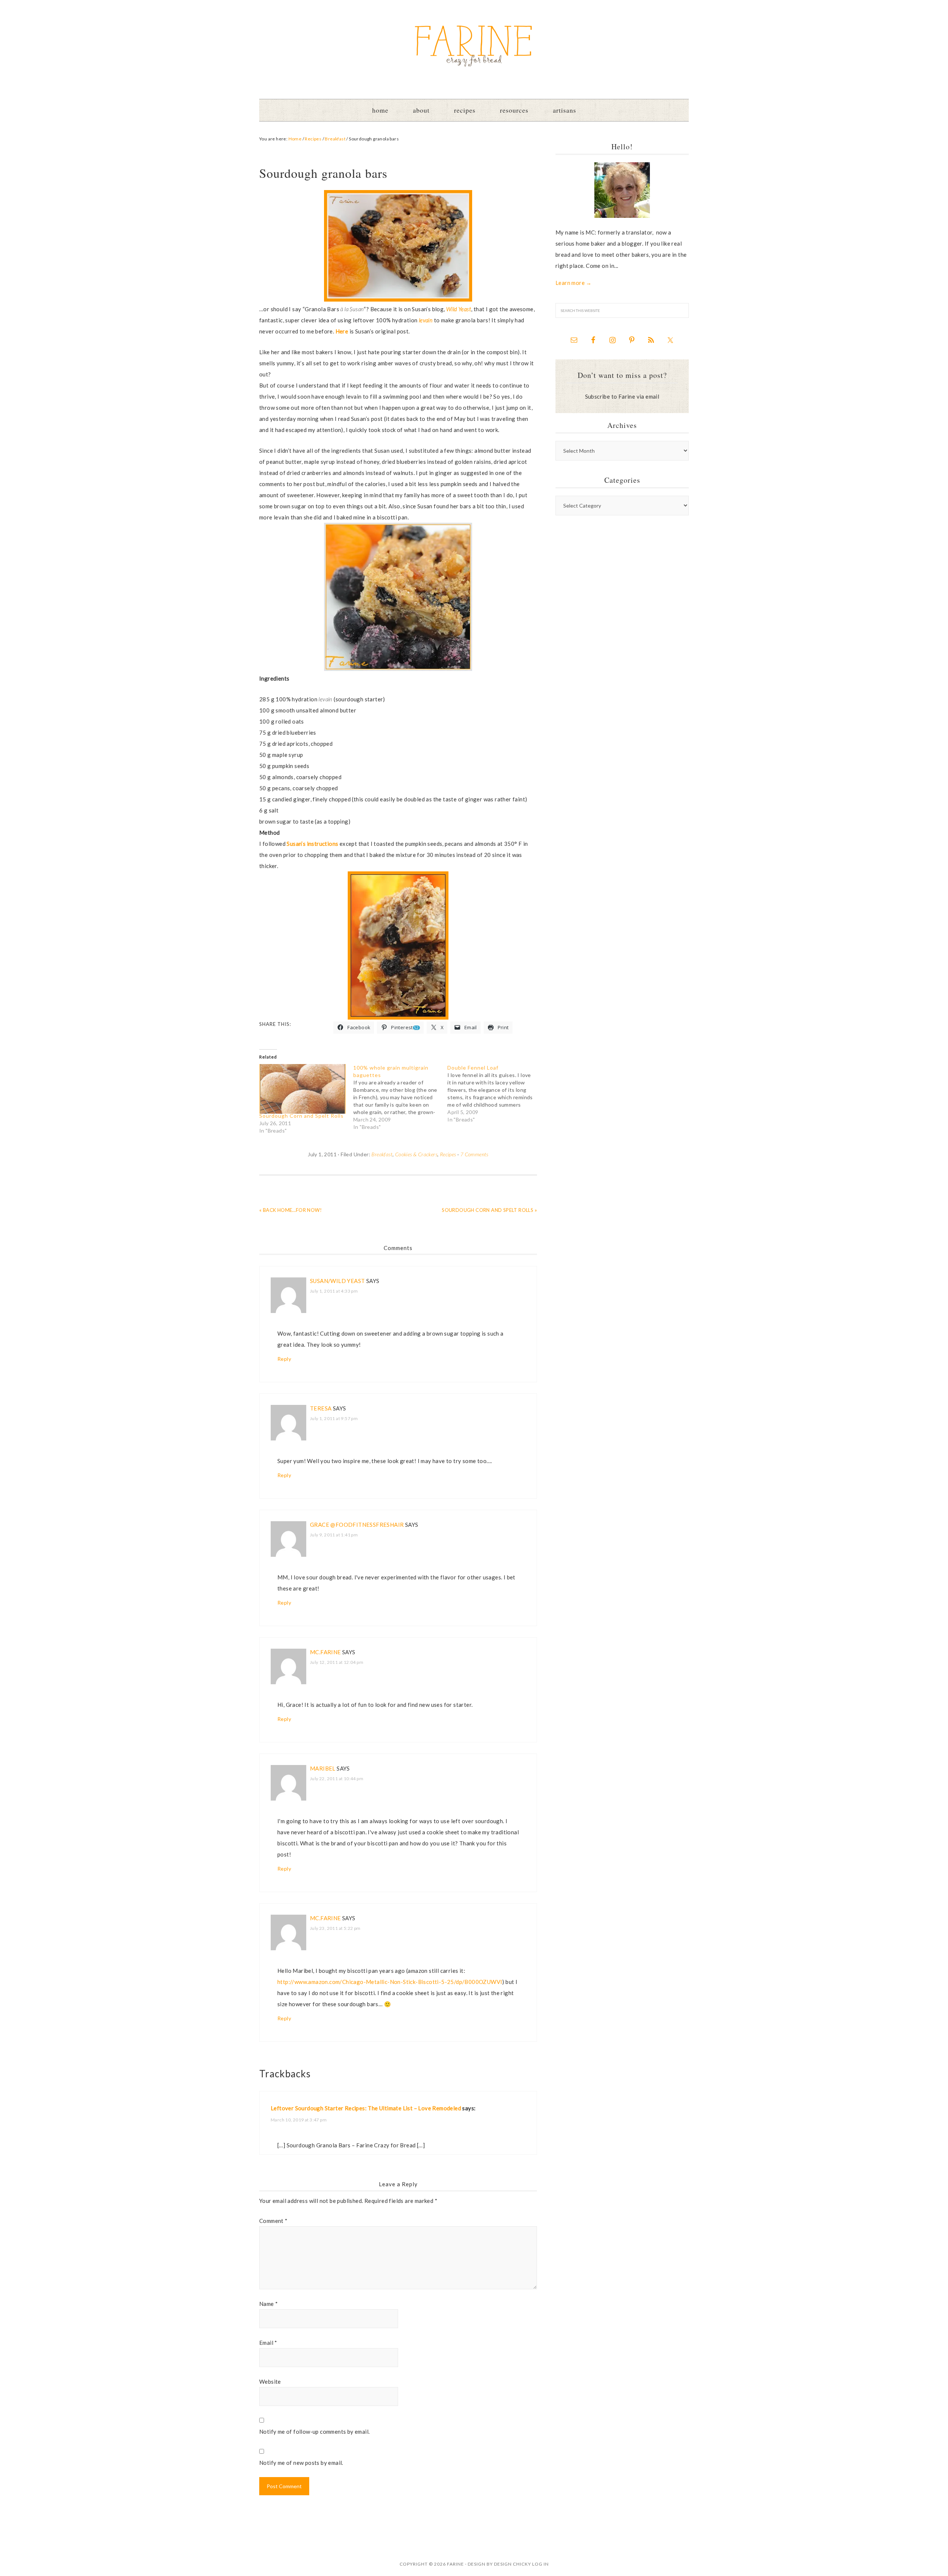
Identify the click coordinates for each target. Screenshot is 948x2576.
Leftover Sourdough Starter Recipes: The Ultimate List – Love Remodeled (366, 2108)
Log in (540, 2564)
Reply (284, 1359)
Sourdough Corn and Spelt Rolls (301, 1116)
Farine (474, 46)
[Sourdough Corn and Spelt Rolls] (303, 1089)
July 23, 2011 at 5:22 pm (335, 1928)
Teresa (321, 1408)
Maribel (323, 1768)
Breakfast (382, 1154)
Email (268, 2343)
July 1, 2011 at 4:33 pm (334, 1291)
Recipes (448, 1154)
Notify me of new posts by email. (301, 2463)
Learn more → (574, 283)
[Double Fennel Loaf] (494, 1094)
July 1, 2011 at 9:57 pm (334, 1418)
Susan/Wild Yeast (337, 1281)
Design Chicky (513, 2564)
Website (270, 2381)
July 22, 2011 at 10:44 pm (337, 1779)
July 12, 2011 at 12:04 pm (337, 1662)
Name (268, 2304)
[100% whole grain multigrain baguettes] (400, 1097)
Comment (273, 2221)
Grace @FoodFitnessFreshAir (357, 1525)
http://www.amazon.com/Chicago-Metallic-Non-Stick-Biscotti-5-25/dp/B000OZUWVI (390, 1982)
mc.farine (326, 1652)
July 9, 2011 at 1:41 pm (334, 1535)
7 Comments (474, 1154)
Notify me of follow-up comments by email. (314, 2432)
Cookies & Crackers (416, 1154)
